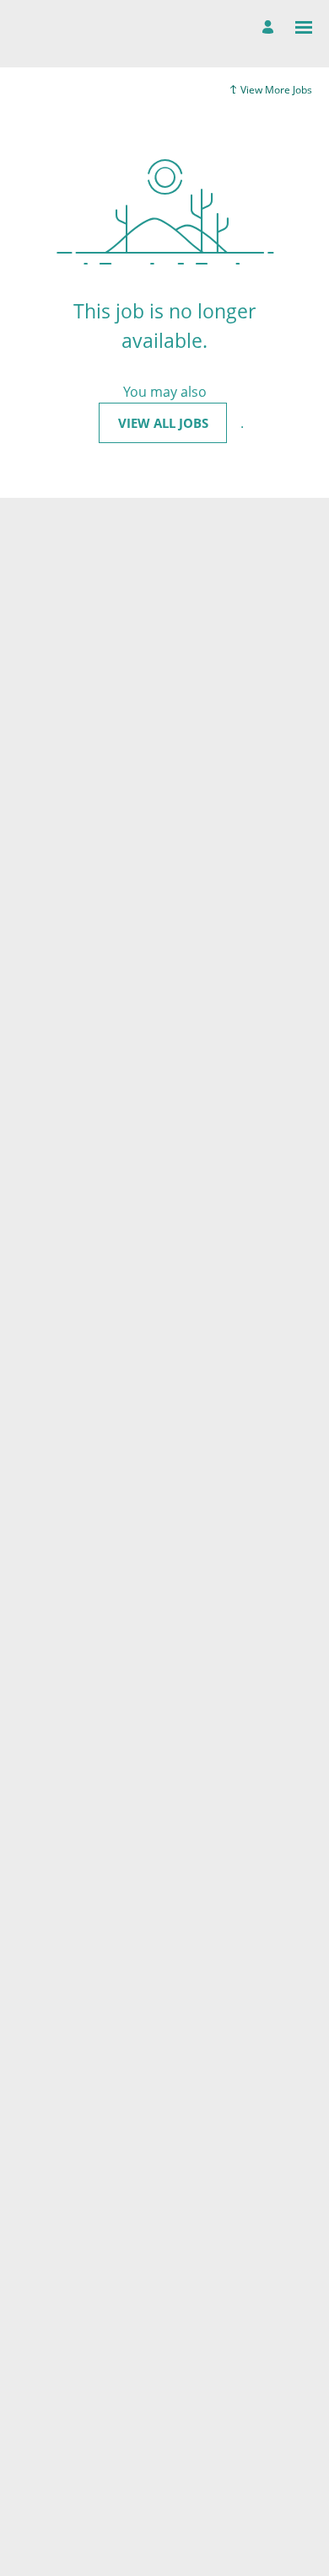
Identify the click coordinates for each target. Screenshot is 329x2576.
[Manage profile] (270, 28)
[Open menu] (304, 27)
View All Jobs (163, 423)
